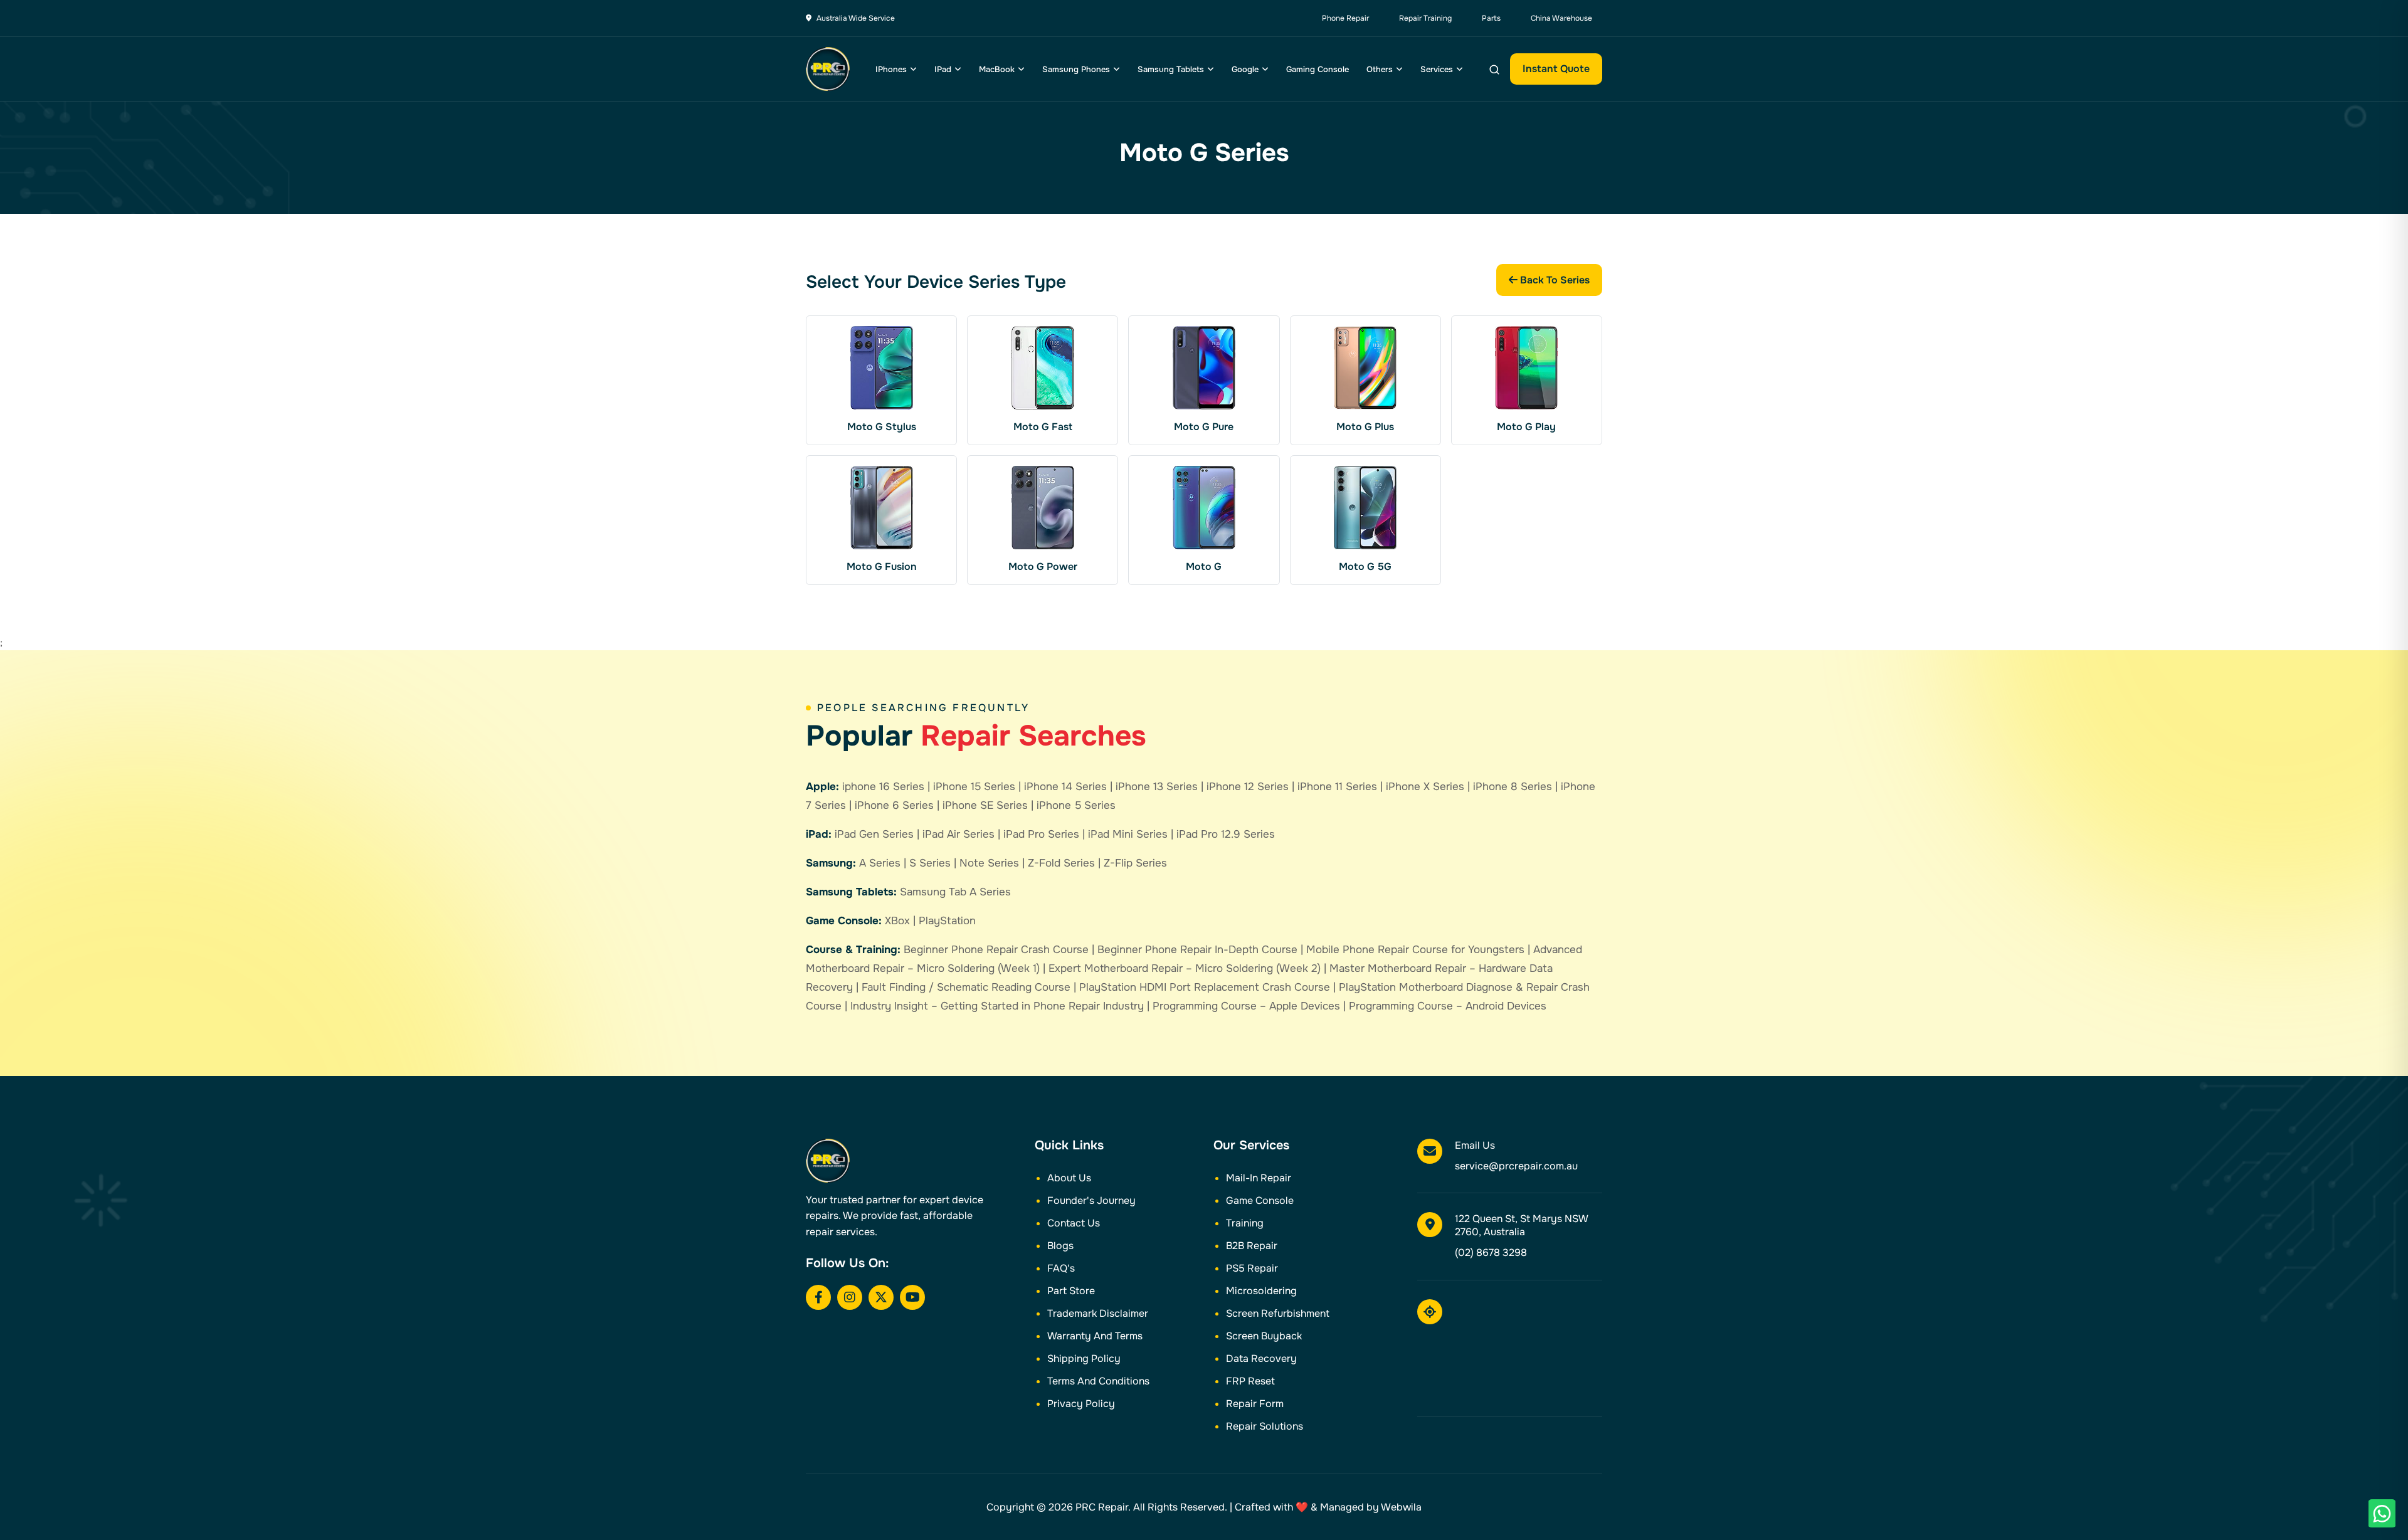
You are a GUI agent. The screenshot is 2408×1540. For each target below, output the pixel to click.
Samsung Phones (1076, 69)
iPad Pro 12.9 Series (1226, 834)
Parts (1491, 18)
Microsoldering (1261, 1291)
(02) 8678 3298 (1491, 1253)
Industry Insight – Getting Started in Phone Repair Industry (997, 1006)
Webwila (1401, 1507)
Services (1437, 69)
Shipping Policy (1084, 1358)
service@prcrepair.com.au (1516, 1166)
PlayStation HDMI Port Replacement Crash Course (1205, 987)
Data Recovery (1261, 1358)
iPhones (891, 69)
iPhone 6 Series (894, 805)
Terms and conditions (1098, 1381)
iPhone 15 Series (974, 787)
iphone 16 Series (883, 787)
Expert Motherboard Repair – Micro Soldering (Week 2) (1185, 968)
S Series (930, 863)
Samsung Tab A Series (955, 892)
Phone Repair (1345, 18)
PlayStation (947, 921)
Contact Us (1074, 1223)
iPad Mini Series (1128, 834)
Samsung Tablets (1171, 69)
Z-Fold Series (1061, 863)
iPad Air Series (958, 834)
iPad (943, 69)
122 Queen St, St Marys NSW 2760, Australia (1521, 1225)
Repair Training (1425, 18)
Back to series (1554, 280)
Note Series (989, 863)
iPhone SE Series (985, 805)
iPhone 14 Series (1065, 787)
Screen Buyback (1264, 1336)
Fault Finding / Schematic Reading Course (966, 987)
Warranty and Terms (1095, 1336)
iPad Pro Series (1041, 834)
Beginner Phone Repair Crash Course (996, 950)
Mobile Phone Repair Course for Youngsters (1415, 950)
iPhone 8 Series (1513, 787)
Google (1245, 69)
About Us (1069, 1178)
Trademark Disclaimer (1098, 1313)
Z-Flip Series (1135, 863)
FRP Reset (1250, 1381)
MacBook (997, 69)
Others (1380, 69)
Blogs (1060, 1246)
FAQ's (1061, 1268)
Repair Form (1255, 1404)
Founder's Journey (1091, 1200)
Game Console (1260, 1200)
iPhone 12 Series (1248, 787)
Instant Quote (1556, 69)
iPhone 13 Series (1157, 787)
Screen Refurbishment (1278, 1313)
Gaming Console (1318, 69)
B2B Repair (1252, 1246)
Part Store (1071, 1291)
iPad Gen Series (874, 834)
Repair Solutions (1265, 1426)
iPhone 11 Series (1337, 787)
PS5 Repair (1252, 1268)
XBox (897, 921)
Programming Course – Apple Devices (1246, 1006)
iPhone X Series (1425, 787)
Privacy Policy (1081, 1404)
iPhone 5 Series (1076, 805)
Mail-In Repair (1259, 1178)
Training (1245, 1223)
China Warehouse (1561, 18)
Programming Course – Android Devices (1448, 1006)
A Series (880, 863)
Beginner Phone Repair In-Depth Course (1197, 950)
